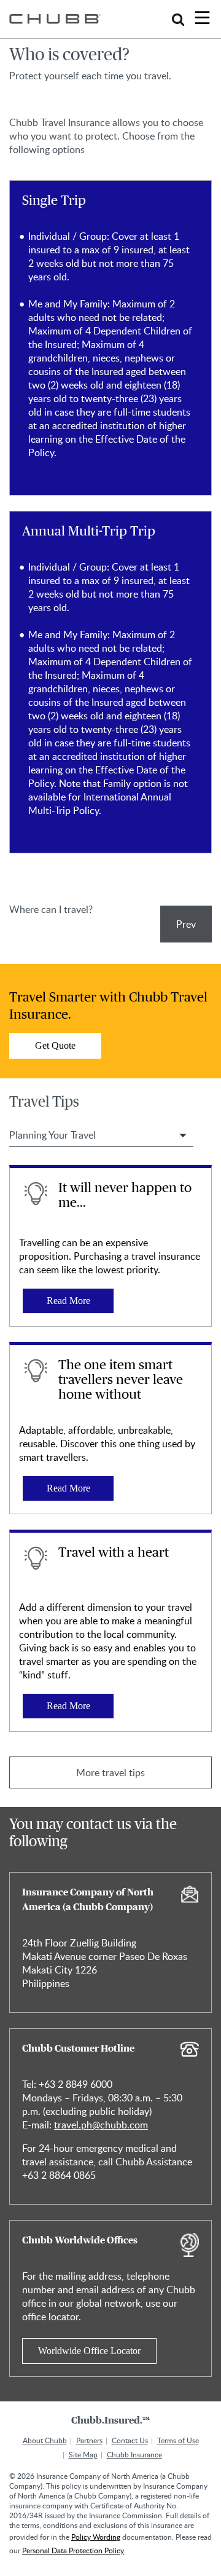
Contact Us (130, 2440)
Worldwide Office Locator (89, 2351)
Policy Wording (96, 2537)
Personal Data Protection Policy (73, 2550)
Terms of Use (178, 2440)
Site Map (83, 2454)
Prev (186, 924)
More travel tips (110, 1772)
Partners (89, 2440)
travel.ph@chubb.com (101, 2125)
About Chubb (45, 2440)
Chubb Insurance (134, 2454)
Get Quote (55, 1045)
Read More (68, 1301)
